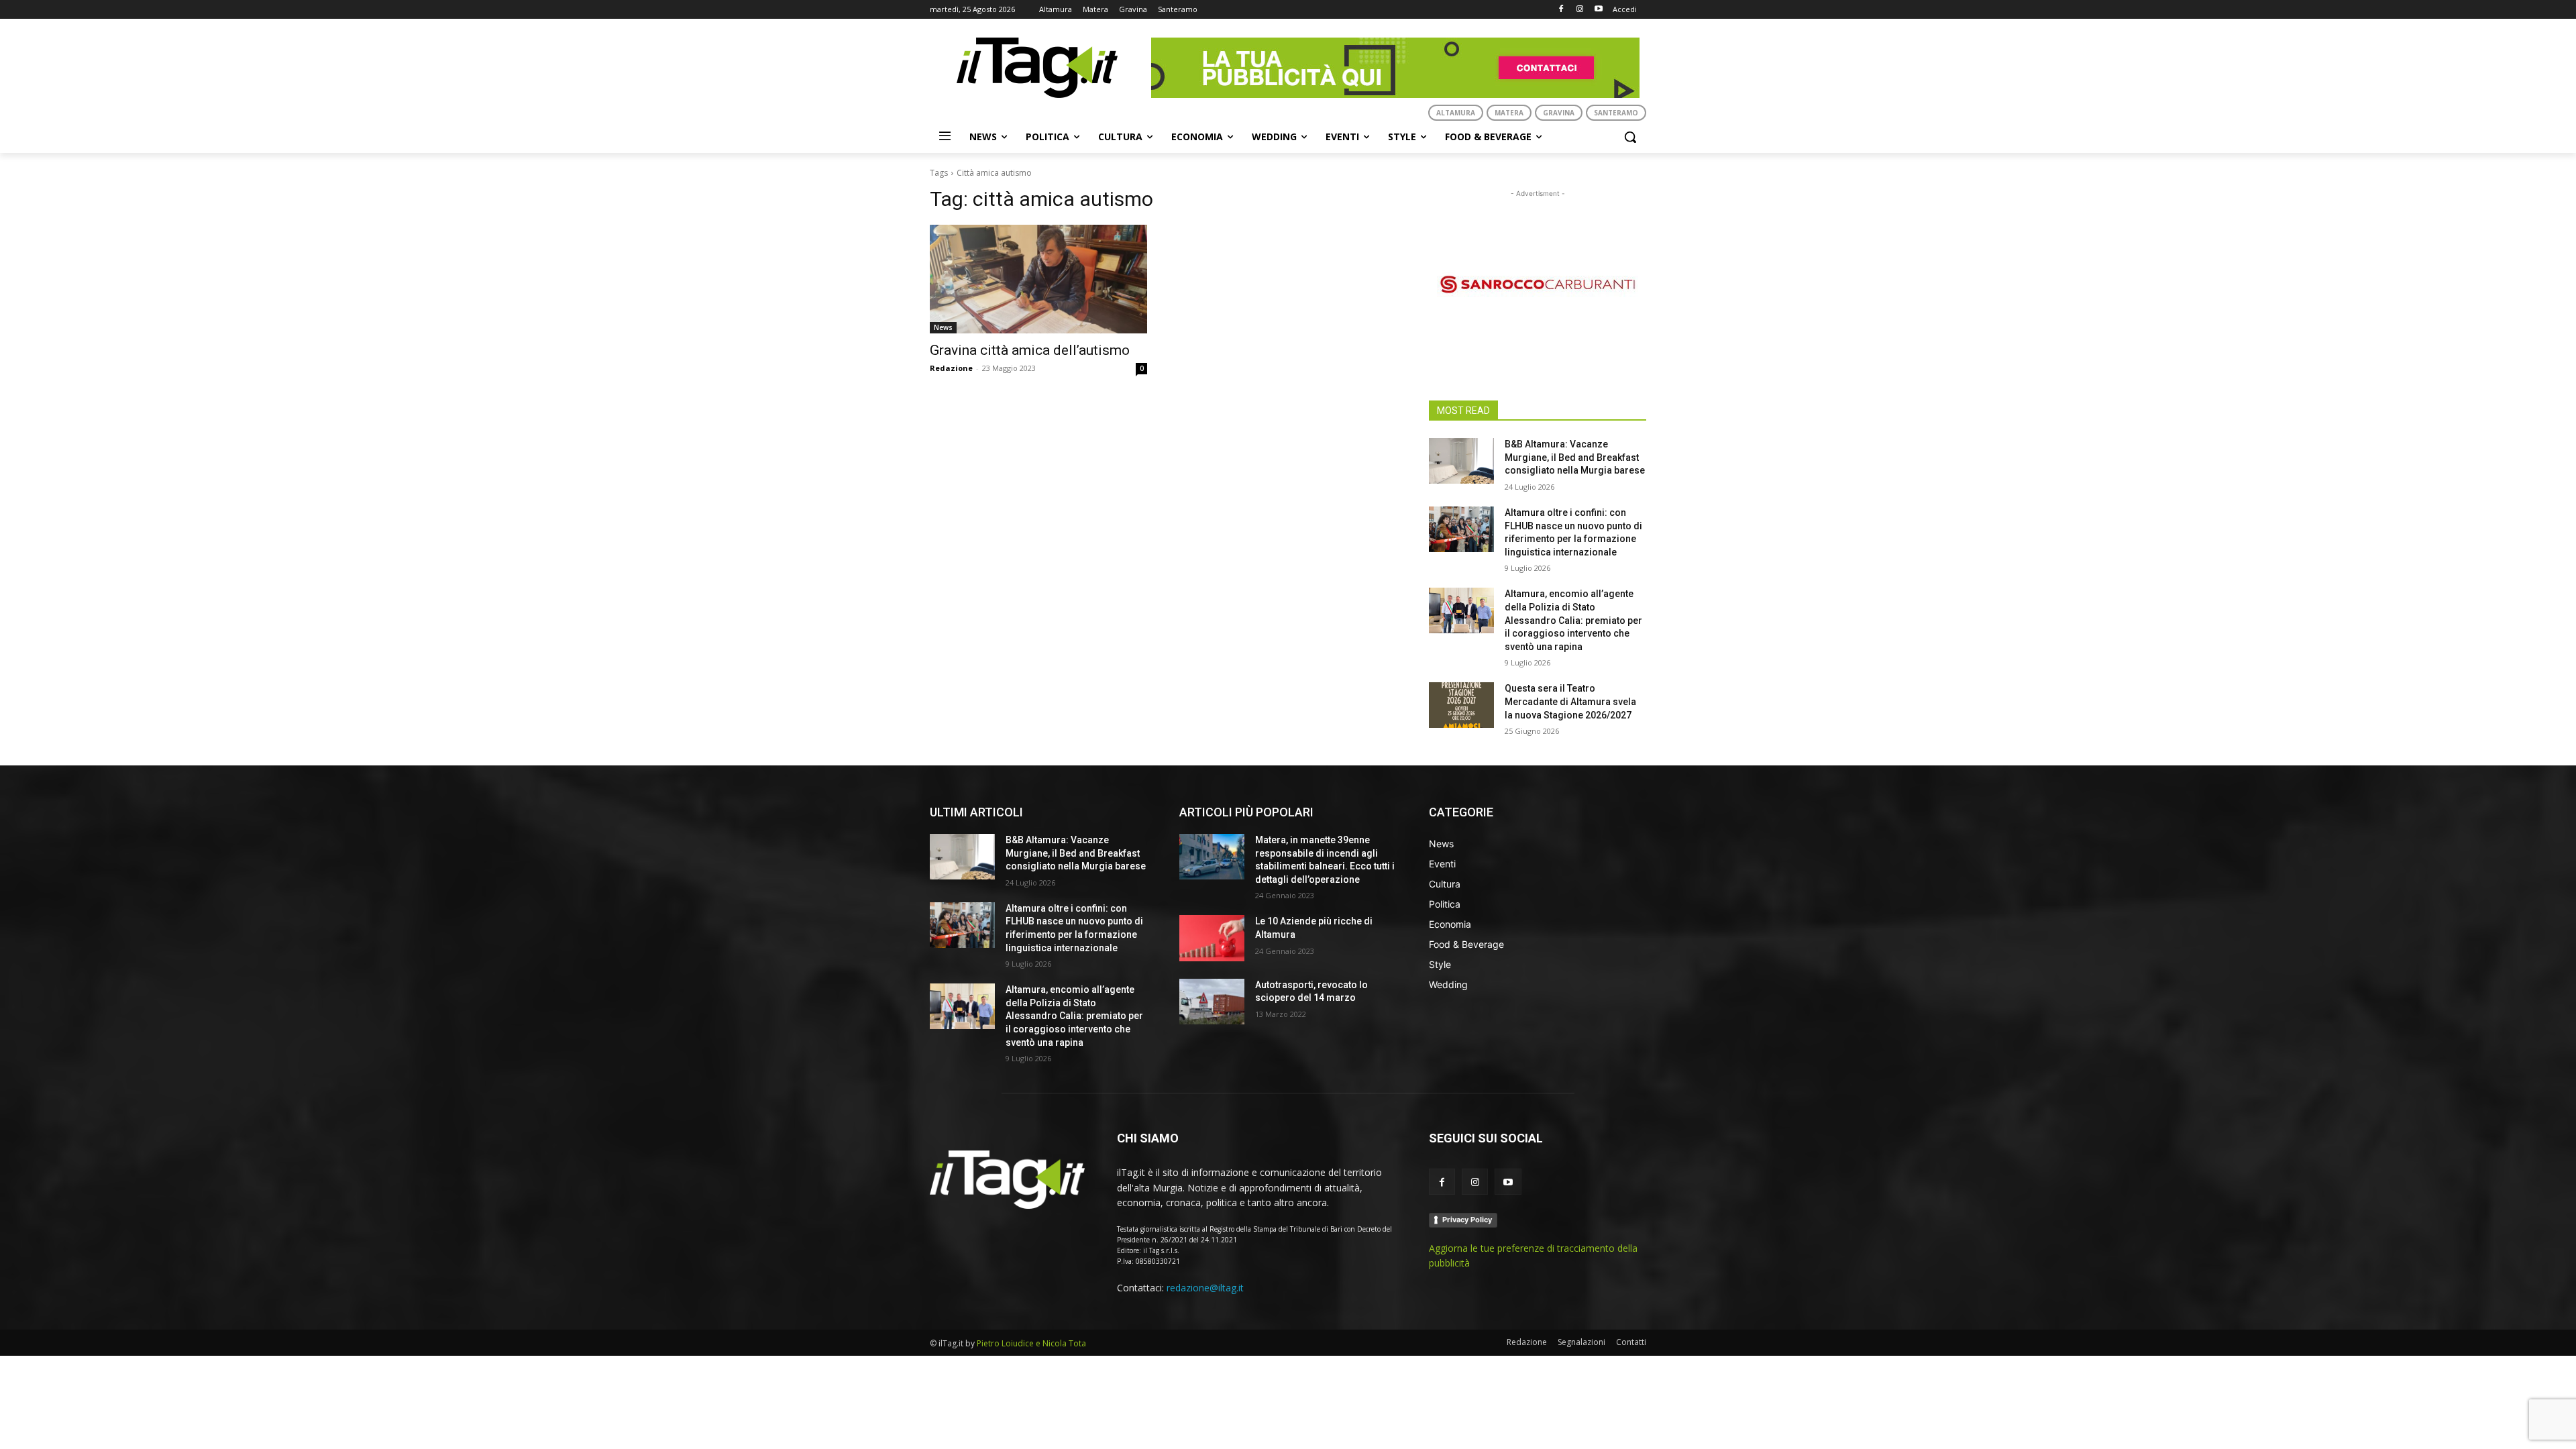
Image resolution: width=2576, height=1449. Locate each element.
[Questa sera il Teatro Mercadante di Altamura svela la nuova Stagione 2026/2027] (1461, 705)
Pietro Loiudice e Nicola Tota (1031, 1343)
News (943, 327)
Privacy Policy (1467, 1220)
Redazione (951, 368)
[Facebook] (1561, 10)
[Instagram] (1579, 10)
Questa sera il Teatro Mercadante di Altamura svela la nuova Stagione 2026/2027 (1570, 701)
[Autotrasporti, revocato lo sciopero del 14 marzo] (1212, 1002)
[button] (1630, 137)
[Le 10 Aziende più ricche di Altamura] (1212, 938)
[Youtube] (1598, 10)
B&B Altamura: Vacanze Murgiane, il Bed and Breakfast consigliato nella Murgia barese (1575, 457)
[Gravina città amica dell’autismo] (1038, 279)
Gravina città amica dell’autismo (1030, 350)
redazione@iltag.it (1205, 1288)
